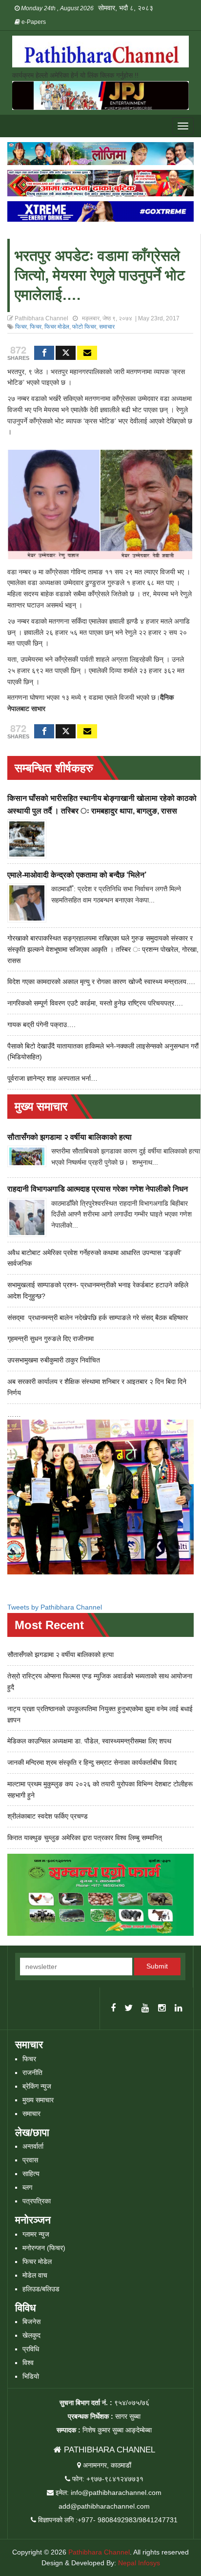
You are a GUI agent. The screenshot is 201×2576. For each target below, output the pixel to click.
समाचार (107, 327)
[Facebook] (44, 353)
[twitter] (129, 2009)
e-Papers (33, 22)
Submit (157, 1966)
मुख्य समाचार (38, 2100)
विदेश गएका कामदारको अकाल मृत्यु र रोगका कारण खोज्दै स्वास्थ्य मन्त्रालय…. (101, 982)
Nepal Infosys (139, 2563)
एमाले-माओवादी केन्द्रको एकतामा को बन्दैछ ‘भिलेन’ (77, 875)
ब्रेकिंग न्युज (37, 2086)
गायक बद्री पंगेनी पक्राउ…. (41, 1025)
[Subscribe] (87, 353)
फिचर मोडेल (57, 327)
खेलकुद (31, 2335)
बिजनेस (31, 2322)
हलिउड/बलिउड (41, 2289)
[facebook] (113, 2009)
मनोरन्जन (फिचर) (44, 2248)
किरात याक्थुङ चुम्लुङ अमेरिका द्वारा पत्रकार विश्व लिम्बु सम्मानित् (85, 1838)
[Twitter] (66, 353)
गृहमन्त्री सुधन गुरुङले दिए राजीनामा (50, 1339)
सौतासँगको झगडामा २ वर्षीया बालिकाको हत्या (70, 1137)
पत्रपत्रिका (37, 2201)
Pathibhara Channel (99, 2552)
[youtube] (145, 2009)
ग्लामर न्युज (36, 2234)
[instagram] (162, 2009)
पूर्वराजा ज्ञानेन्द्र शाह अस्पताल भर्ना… (52, 1078)
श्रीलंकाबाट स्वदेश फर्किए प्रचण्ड (48, 1816)
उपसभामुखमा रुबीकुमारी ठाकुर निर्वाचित (54, 1360)
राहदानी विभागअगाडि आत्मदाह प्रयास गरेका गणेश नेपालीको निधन (98, 1189)
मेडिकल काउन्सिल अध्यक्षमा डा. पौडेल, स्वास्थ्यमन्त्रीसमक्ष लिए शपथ (89, 1741)
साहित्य (31, 2174)
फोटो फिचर (84, 327)
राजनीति (32, 2073)
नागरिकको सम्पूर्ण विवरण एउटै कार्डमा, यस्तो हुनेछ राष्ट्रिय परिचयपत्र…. (95, 1003)
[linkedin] (179, 2009)
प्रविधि (31, 2349)
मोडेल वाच (35, 2275)
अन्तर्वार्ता (33, 2146)
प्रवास (30, 2160)
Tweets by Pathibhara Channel (55, 1607)
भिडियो (31, 2376)
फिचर (21, 327)
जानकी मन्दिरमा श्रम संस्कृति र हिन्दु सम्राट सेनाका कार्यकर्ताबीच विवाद (92, 1762)
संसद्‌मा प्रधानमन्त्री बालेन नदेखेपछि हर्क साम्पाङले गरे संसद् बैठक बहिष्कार (98, 1318)
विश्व (28, 2363)
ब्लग (27, 2187)
